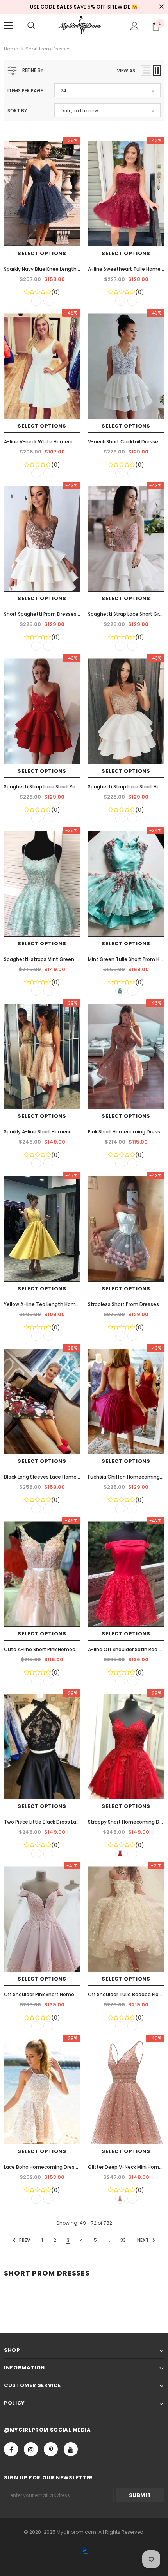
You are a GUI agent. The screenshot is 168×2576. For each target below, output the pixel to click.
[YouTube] (71, 2449)
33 (123, 2240)
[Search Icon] (31, 26)
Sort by (17, 111)
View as (126, 71)
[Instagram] (31, 2449)
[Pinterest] (51, 2449)
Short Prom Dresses (48, 49)
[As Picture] (36, 301)
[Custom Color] (48, 301)
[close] (161, 7)
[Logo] (84, 25)
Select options (42, 253)
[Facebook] (11, 2449)
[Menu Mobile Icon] (9, 26)
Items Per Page (25, 91)
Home (11, 49)
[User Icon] (135, 26)
